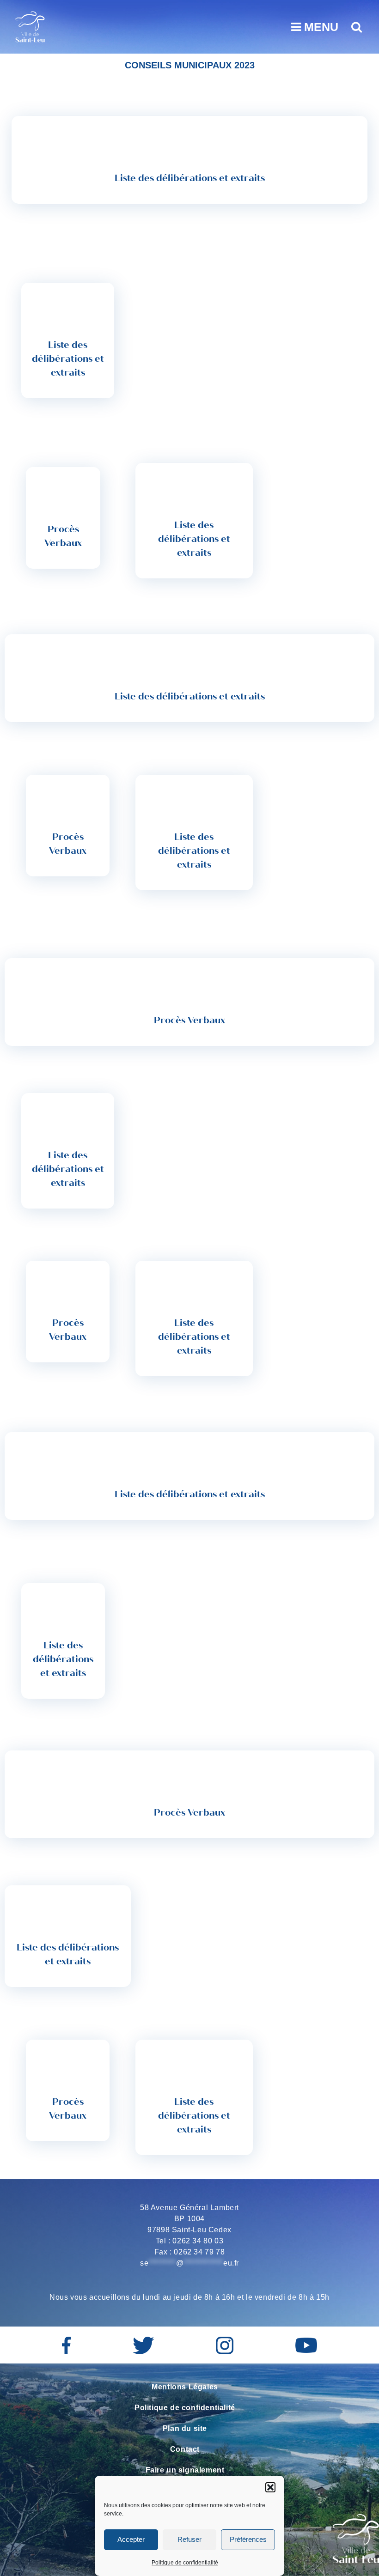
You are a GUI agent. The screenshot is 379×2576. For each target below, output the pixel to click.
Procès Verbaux (63, 536)
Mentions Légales (185, 2387)
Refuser (189, 2539)
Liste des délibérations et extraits (190, 178)
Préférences (248, 2539)
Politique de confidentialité (185, 2563)
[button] (270, 2487)
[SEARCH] (355, 27)
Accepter (131, 2539)
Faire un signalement (185, 2470)
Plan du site (185, 2428)
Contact (185, 2449)
